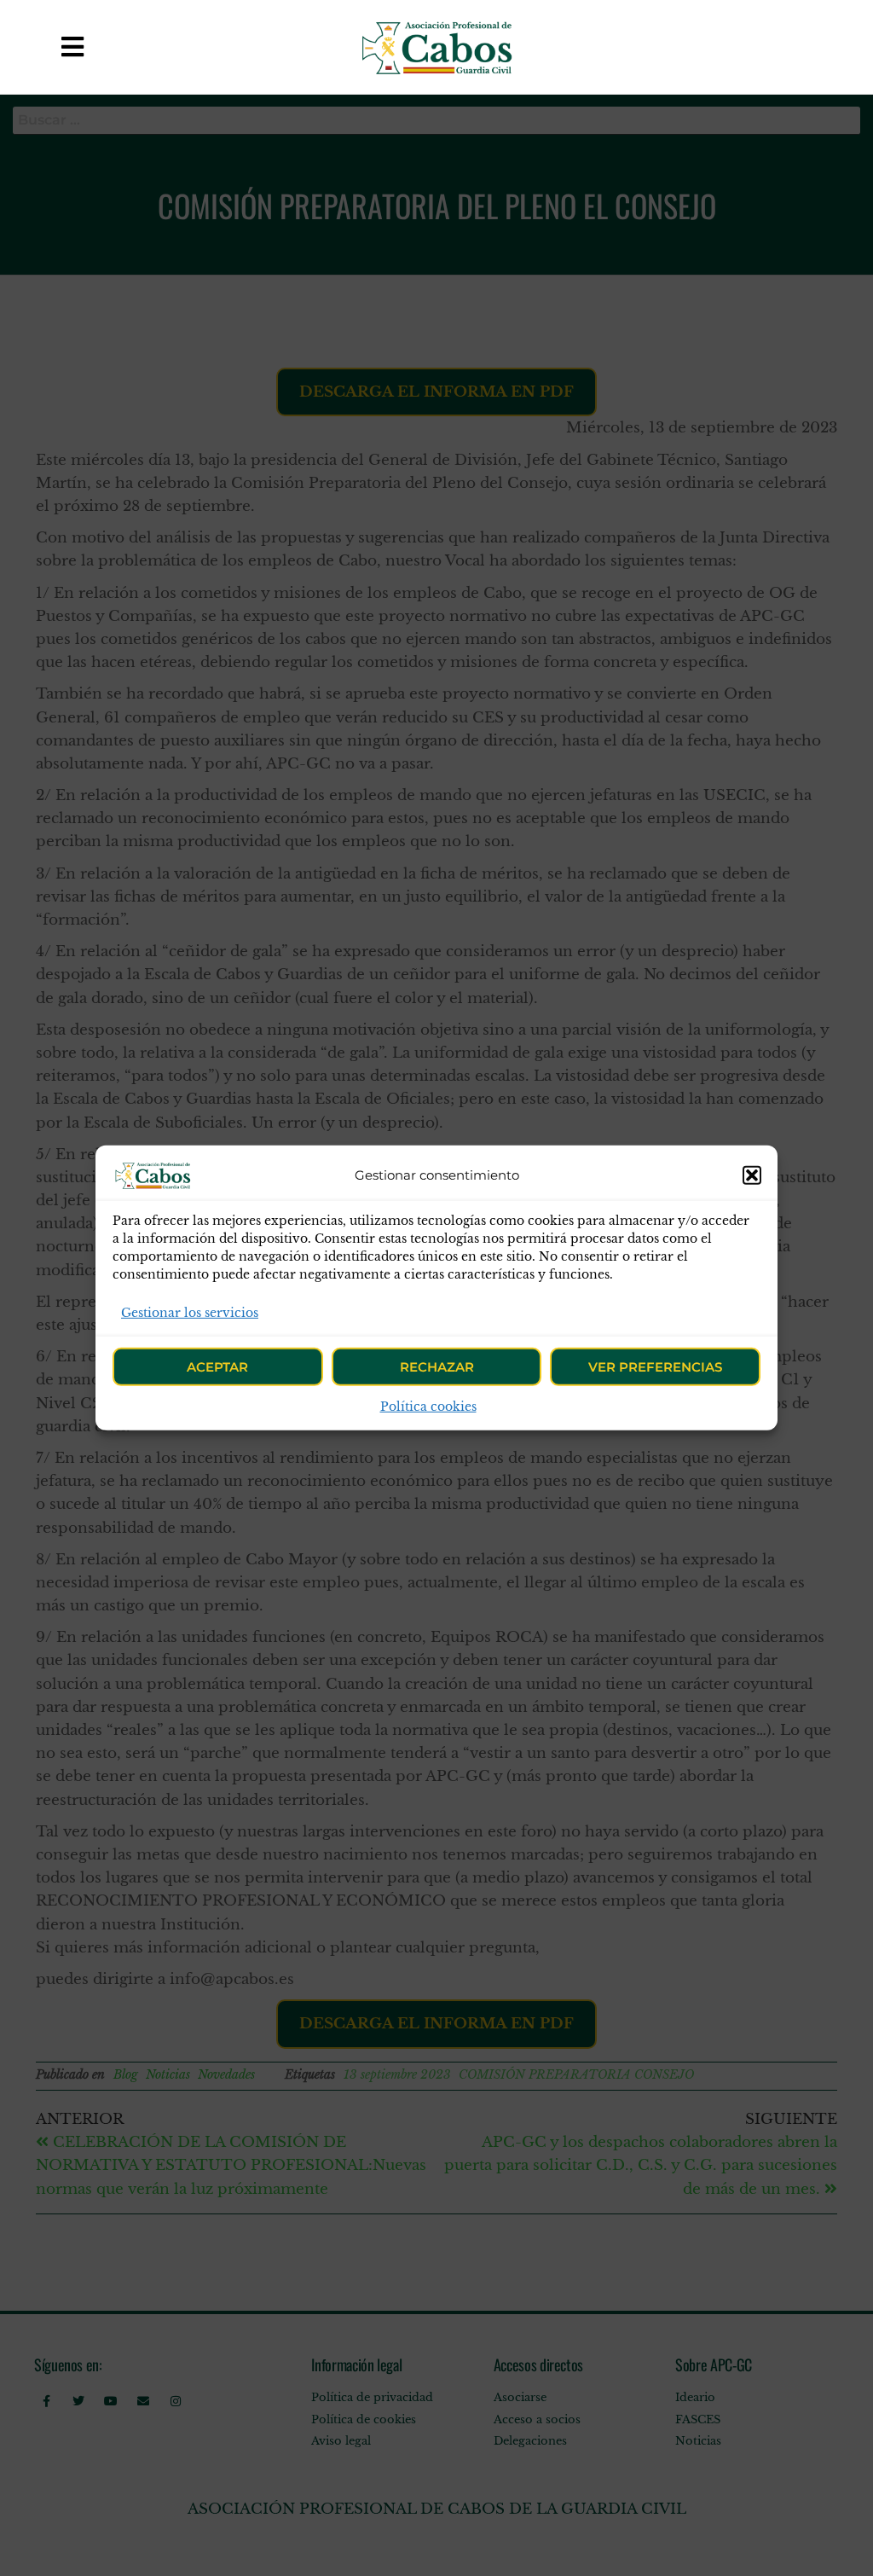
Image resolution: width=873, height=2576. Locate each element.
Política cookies (428, 1407)
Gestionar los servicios (190, 1313)
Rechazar (437, 1367)
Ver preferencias (655, 1367)
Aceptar (217, 1367)
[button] (752, 1175)
